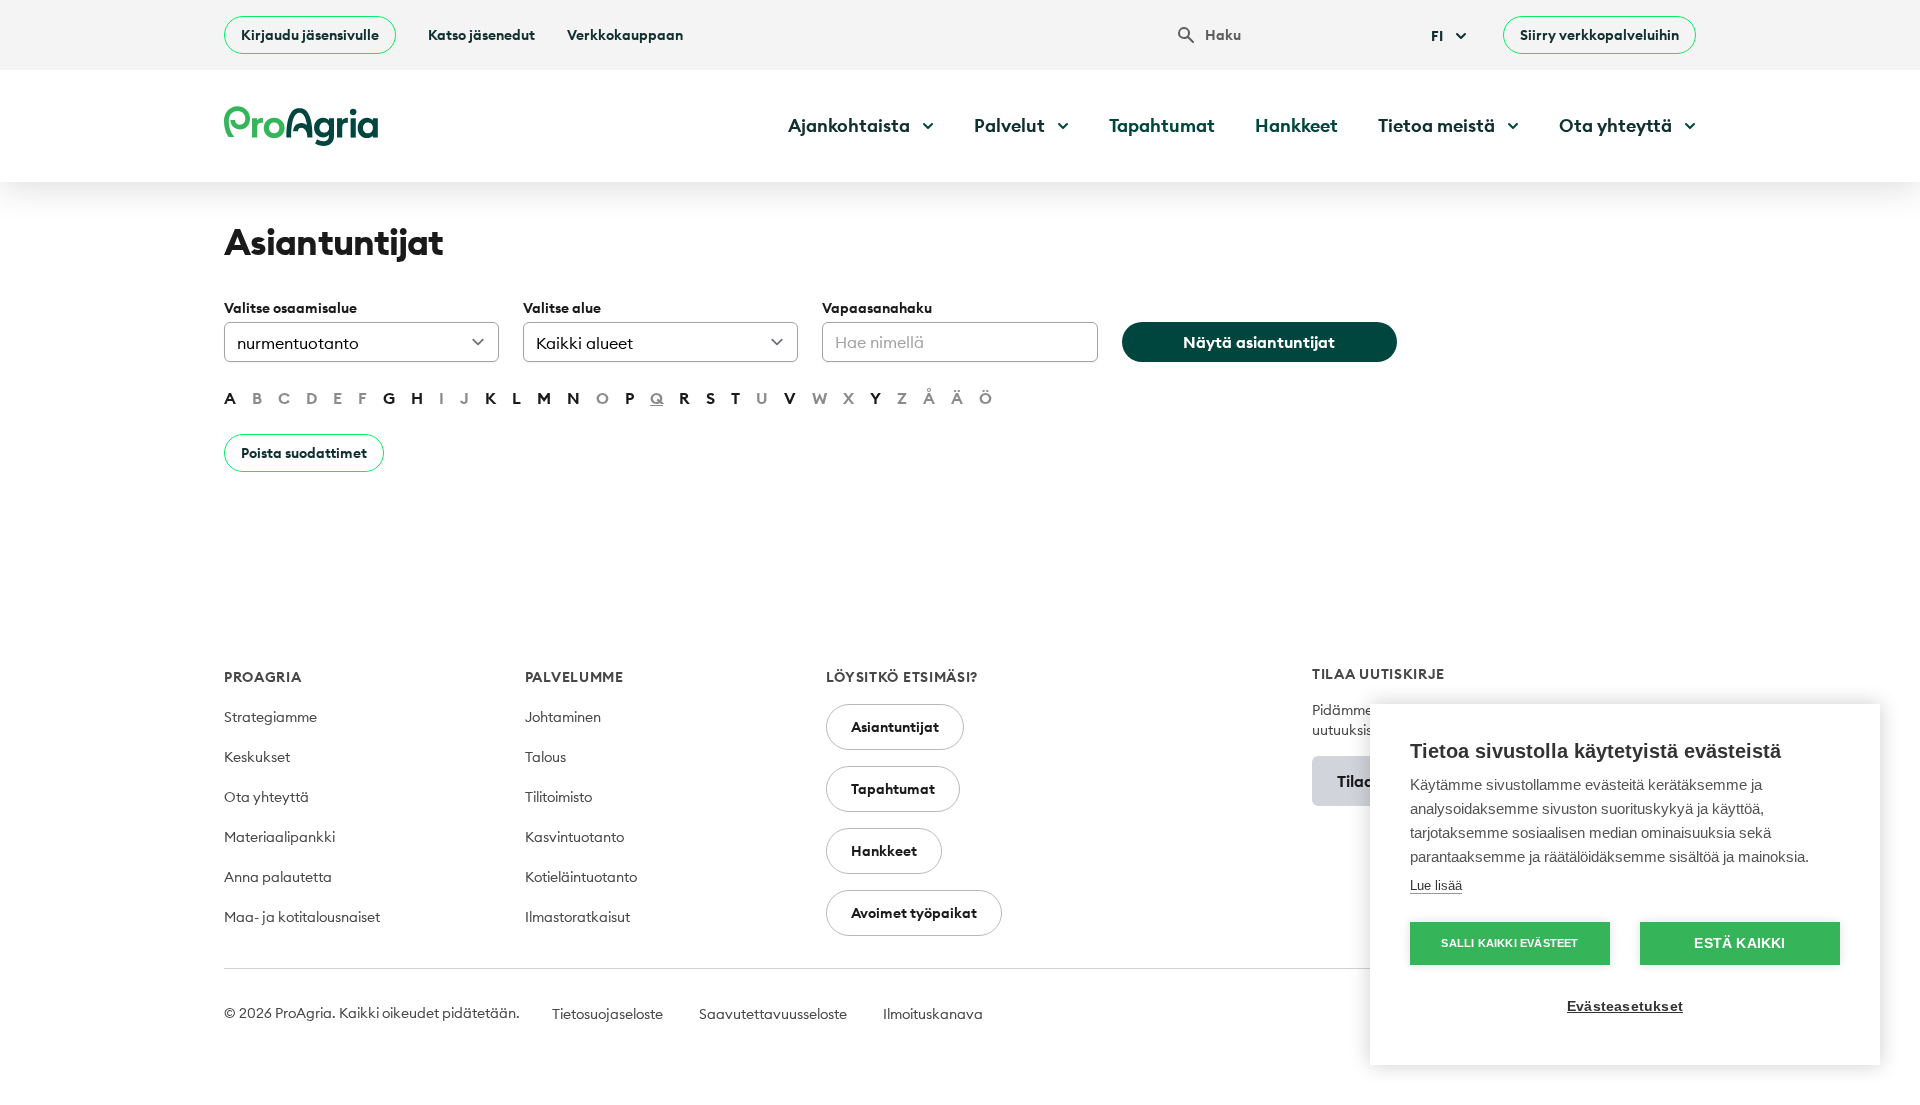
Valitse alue (562, 308)
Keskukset (257, 757)
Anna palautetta (278, 877)
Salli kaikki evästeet (1509, 943)
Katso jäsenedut (481, 35)
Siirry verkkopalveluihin (1599, 35)
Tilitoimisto (558, 797)
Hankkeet (1296, 125)
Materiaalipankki (279, 837)
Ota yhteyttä (266, 797)
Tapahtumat (1162, 125)
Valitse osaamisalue (290, 308)
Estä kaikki (1739, 943)
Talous (545, 757)
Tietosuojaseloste (607, 1014)
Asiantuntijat (895, 727)
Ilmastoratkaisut (577, 917)
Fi (1437, 36)
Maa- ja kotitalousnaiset (302, 917)
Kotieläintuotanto (581, 877)
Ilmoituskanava (933, 1014)
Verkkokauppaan (625, 35)
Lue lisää (1436, 885)
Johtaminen (563, 717)
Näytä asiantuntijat (1259, 342)
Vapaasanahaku (877, 308)
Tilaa (1355, 781)
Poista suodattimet (304, 453)
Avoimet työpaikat (914, 913)
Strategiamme (270, 717)
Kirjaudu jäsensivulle (310, 35)
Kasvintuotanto (574, 837)
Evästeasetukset (1625, 1006)
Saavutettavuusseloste (773, 1014)
